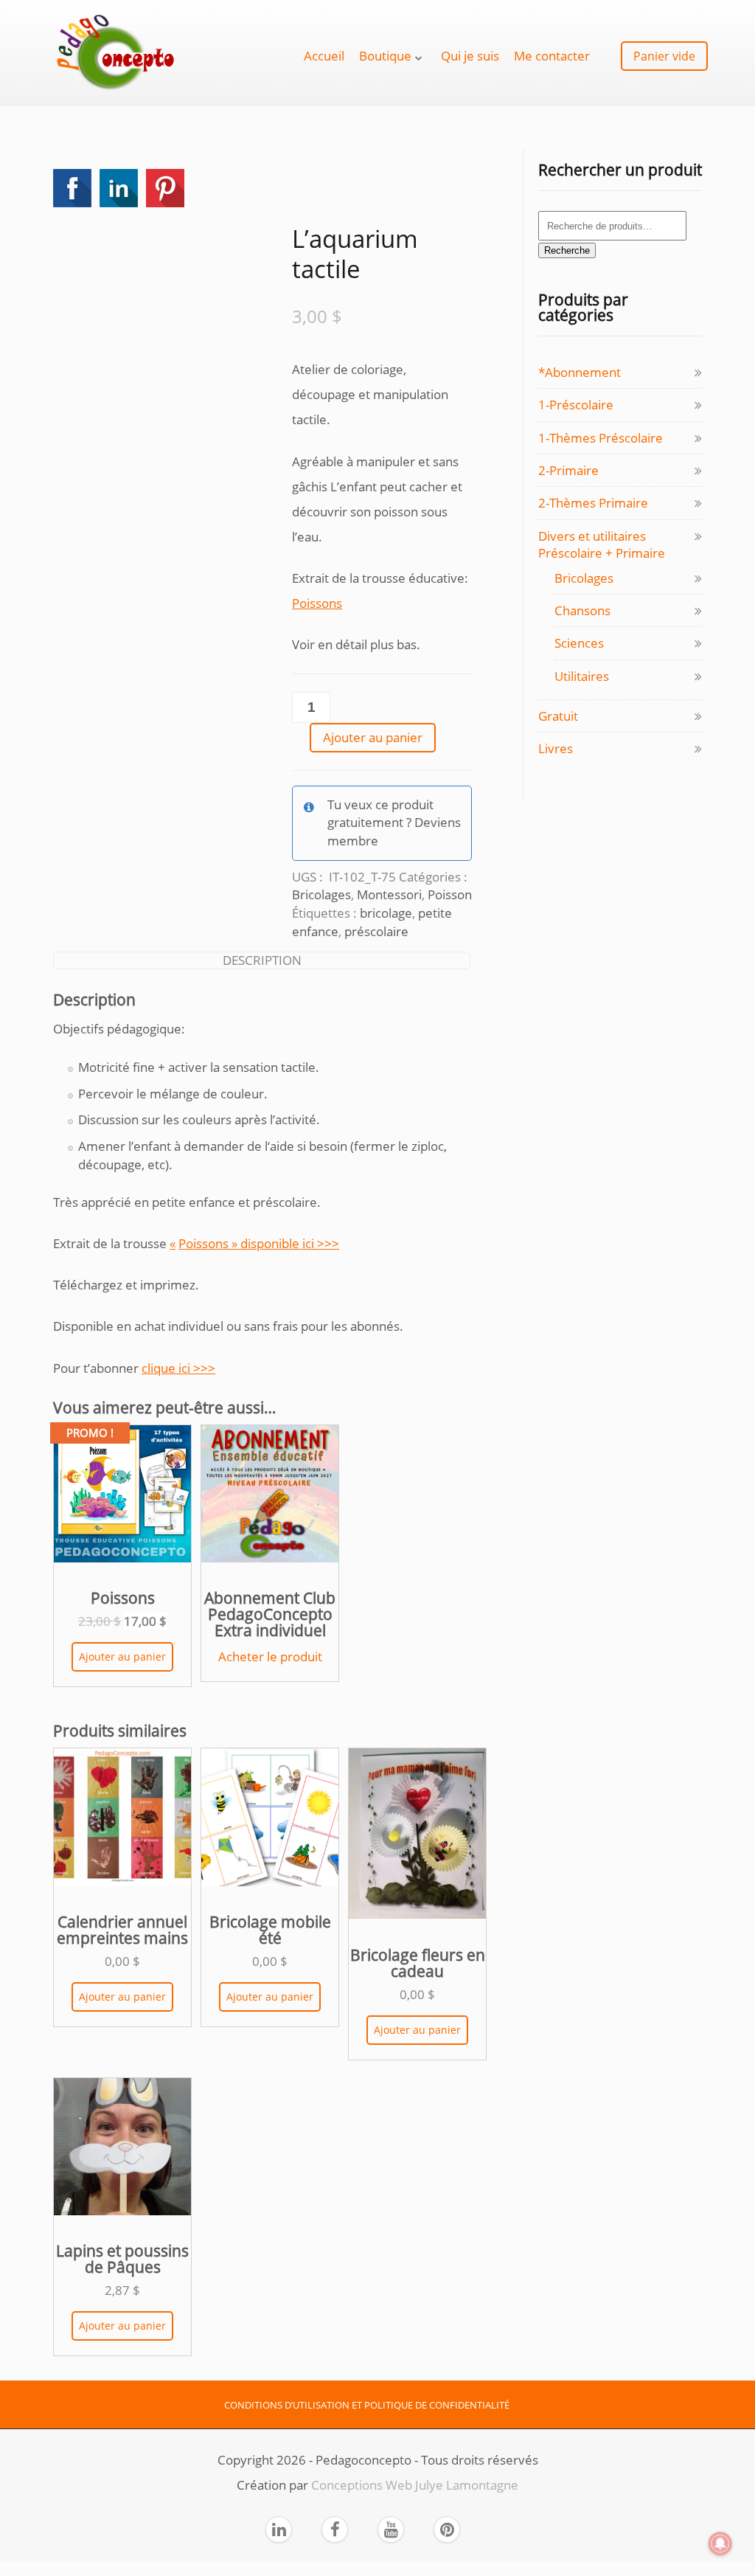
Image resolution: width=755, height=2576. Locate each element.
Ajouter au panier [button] (122, 1656)
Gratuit (558, 716)
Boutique (385, 56)
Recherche (567, 250)
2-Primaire (568, 470)
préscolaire (376, 931)
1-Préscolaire (576, 405)
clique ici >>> (178, 1368)
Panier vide (664, 56)
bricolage (386, 913)
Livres (556, 748)
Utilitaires (582, 676)
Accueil (324, 56)
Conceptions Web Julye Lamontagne (415, 2485)
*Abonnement (580, 372)
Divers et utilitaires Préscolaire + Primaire (602, 544)
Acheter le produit (270, 1656)
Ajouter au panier (373, 737)
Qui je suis (470, 56)
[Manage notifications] (720, 2544)
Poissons (317, 603)
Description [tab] (262, 960)
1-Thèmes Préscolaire (601, 438)
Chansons (582, 610)
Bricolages (321, 894)
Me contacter (552, 56)
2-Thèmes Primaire (593, 503)
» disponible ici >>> (284, 1243)
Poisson (450, 894)
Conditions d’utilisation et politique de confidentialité (367, 2405)
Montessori (389, 894)
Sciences (579, 643)
